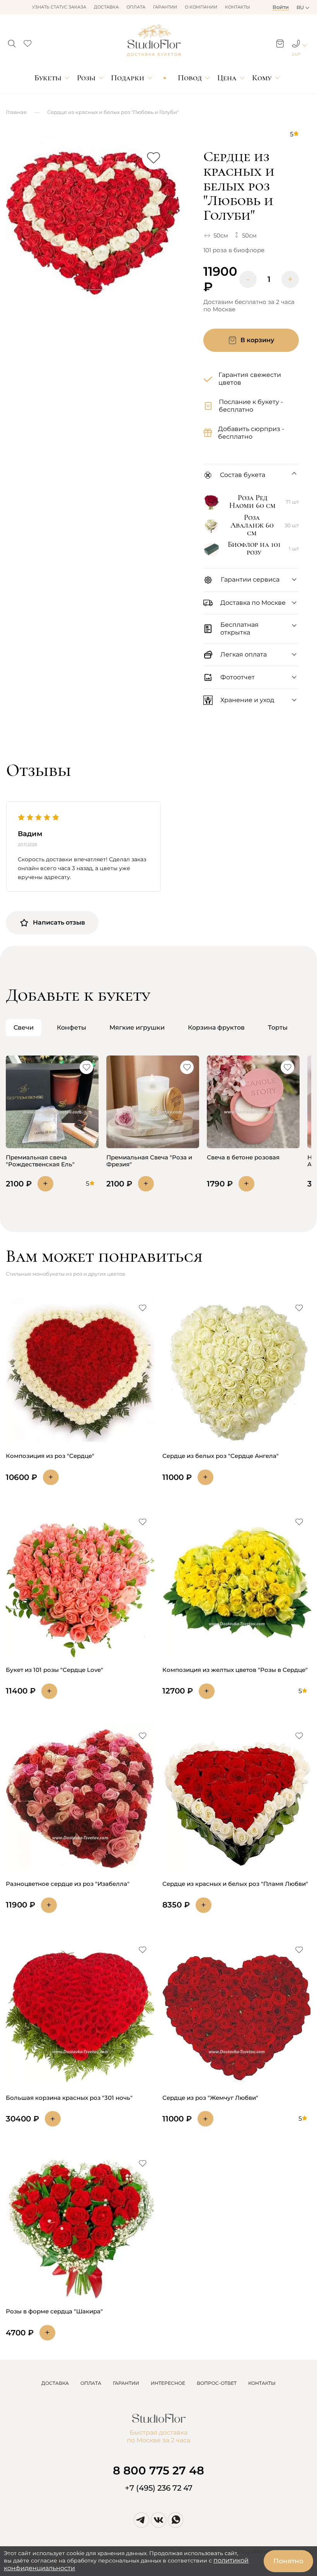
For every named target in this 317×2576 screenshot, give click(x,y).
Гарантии (165, 7)
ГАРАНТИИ (126, 2383)
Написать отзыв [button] (59, 922)
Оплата (136, 7)
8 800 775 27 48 (158, 2470)
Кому (262, 78)
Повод (190, 78)
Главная (16, 112)
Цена (227, 78)
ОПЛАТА (91, 2383)
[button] (12, 41)
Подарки (128, 78)
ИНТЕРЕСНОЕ (168, 2383)
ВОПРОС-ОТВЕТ (217, 2383)
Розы (86, 78)
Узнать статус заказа (59, 7)
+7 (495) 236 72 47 (159, 2488)
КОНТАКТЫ (262, 2383)
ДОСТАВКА (55, 2383)
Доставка (106, 7)
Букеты (48, 78)
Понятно (288, 2561)
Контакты (238, 7)
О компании (201, 7)
